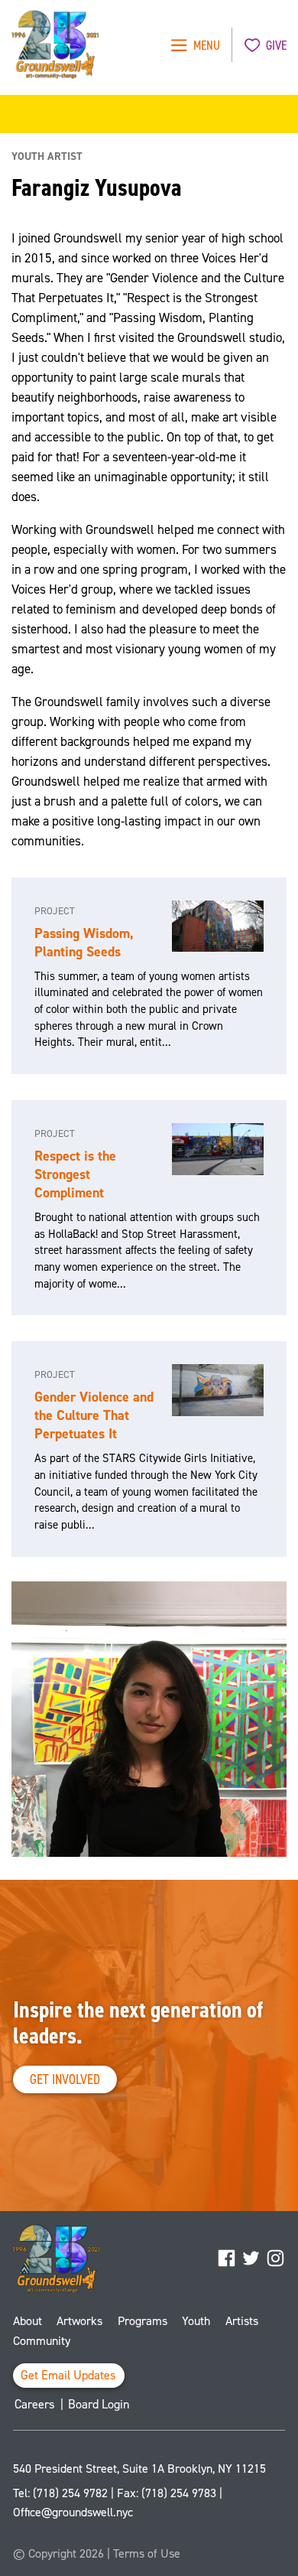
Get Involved (65, 2079)
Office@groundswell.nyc (73, 2512)
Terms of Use (147, 2553)
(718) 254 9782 (70, 2493)
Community (42, 2341)
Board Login (99, 2404)
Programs (143, 2321)
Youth (196, 2321)
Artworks (79, 2321)
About (28, 2321)
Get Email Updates (68, 2375)
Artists (242, 2321)
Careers (35, 2404)
